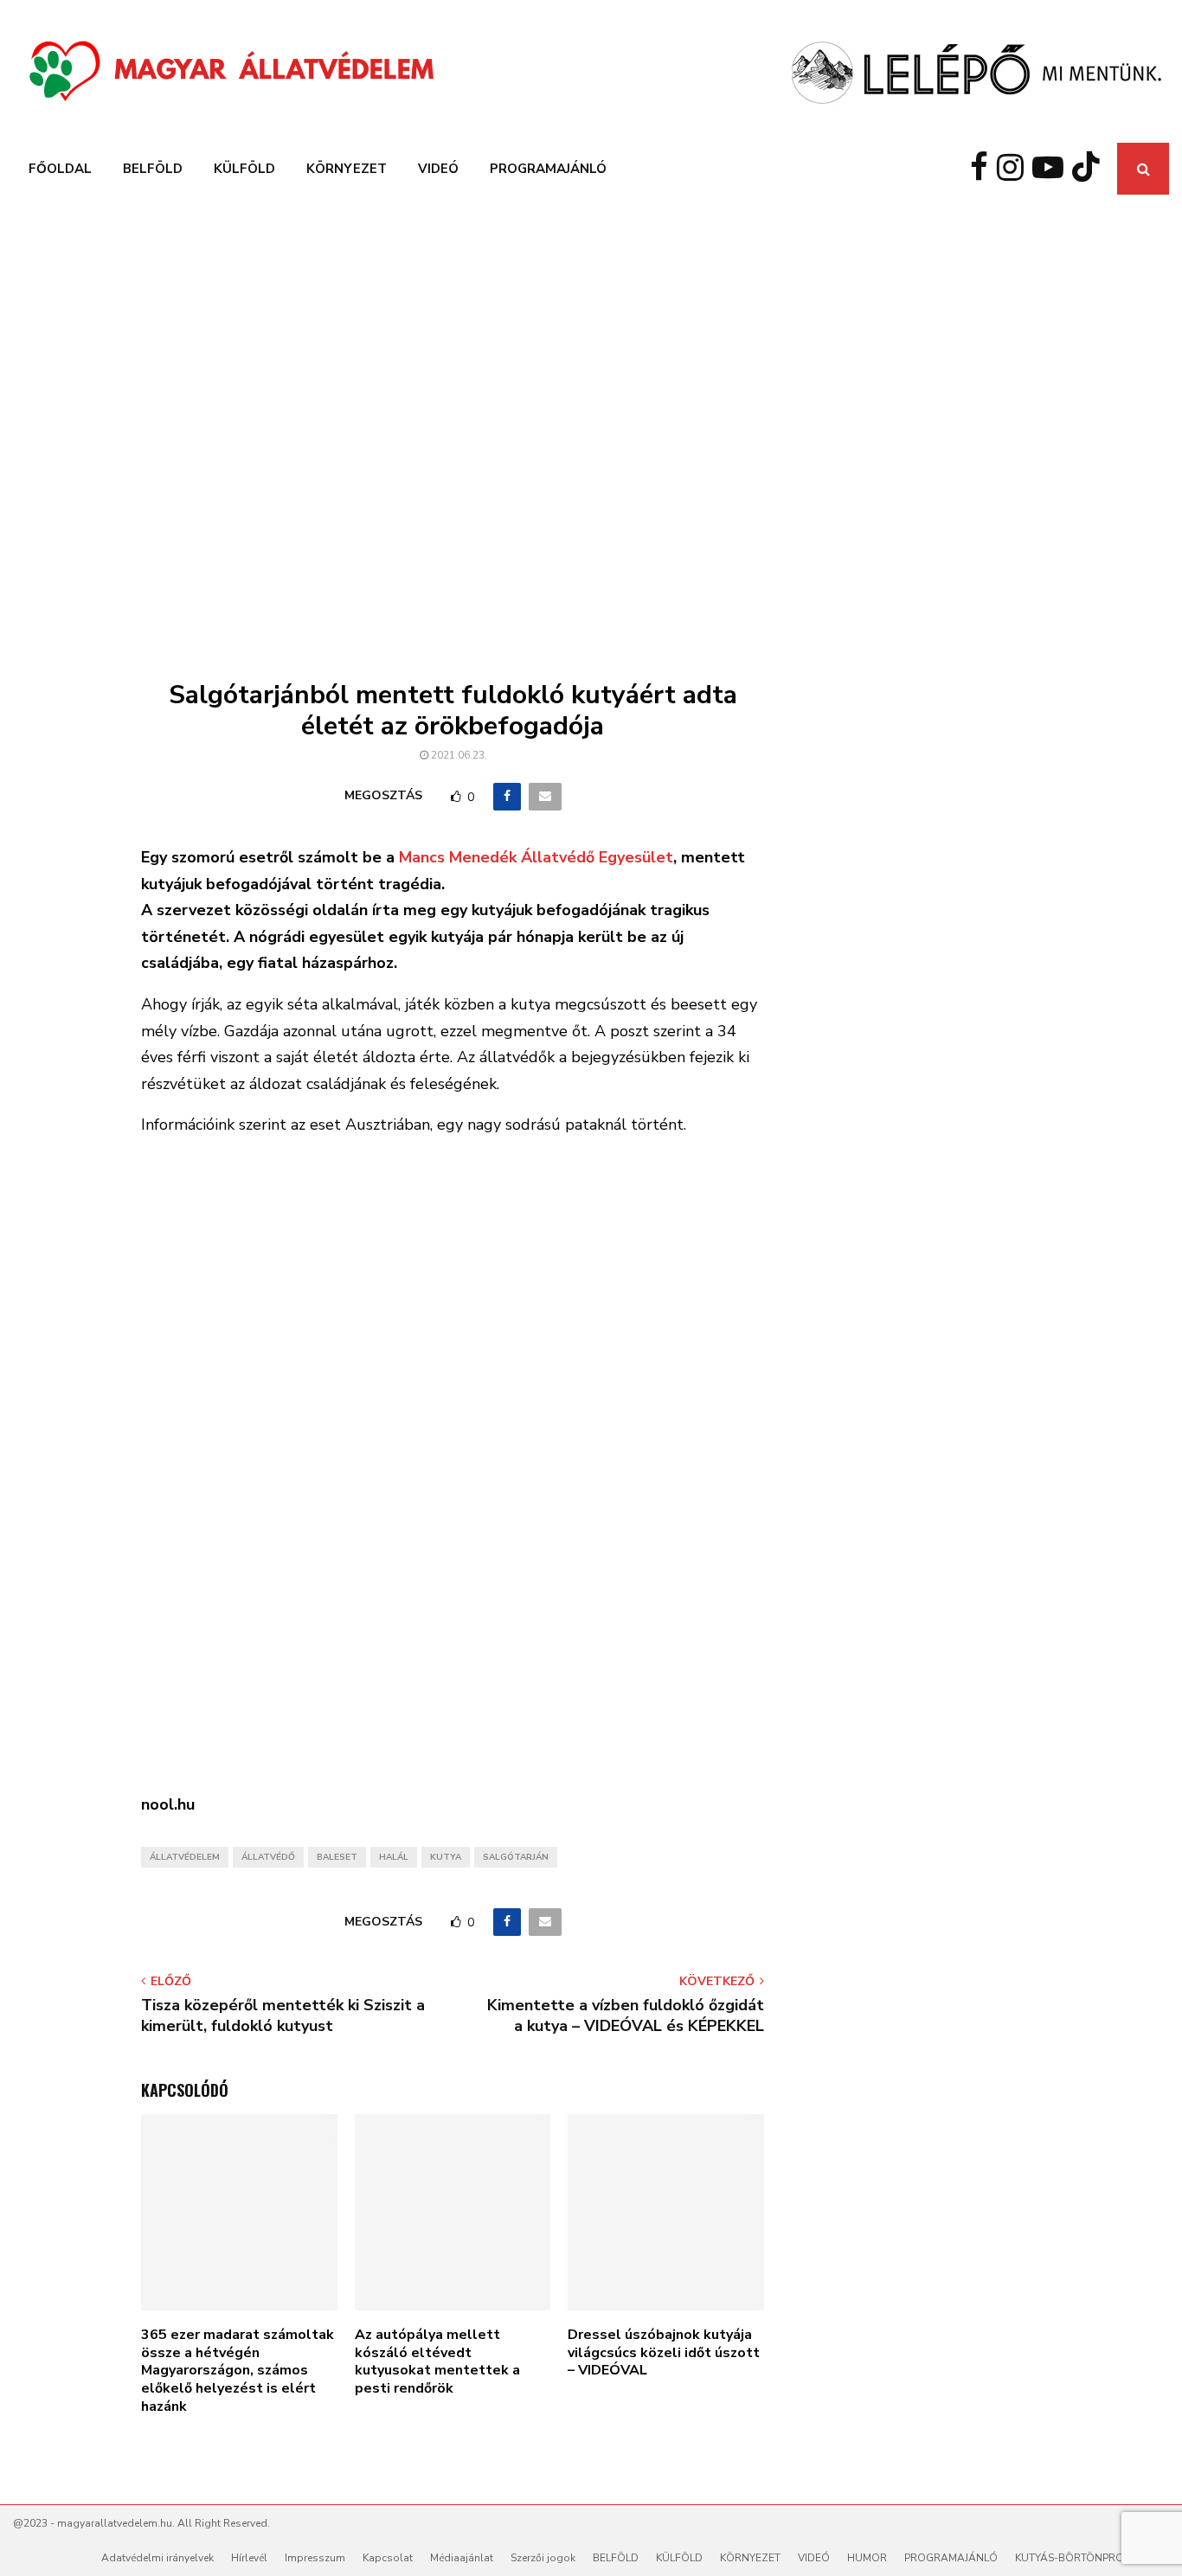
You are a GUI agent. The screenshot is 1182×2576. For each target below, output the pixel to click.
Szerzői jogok (543, 2558)
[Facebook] (983, 169)
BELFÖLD (153, 169)
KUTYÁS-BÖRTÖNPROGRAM (1085, 2558)
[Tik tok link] (1090, 169)
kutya (446, 1857)
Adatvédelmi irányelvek (157, 2558)
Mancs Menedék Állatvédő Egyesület (536, 857)
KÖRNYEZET (347, 169)
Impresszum (315, 2558)
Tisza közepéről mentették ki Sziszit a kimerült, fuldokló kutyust (283, 2015)
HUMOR (867, 2558)
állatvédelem (185, 1857)
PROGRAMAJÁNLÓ (548, 169)
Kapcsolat (388, 2558)
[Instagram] (1015, 169)
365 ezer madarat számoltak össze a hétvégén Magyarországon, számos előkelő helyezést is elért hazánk (238, 2371)
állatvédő (268, 1857)
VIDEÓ (438, 169)
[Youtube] (1052, 169)
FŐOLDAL (60, 169)
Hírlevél (249, 2558)
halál (394, 1857)
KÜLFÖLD (244, 169)
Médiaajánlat (462, 2558)
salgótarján (516, 1857)
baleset (337, 1857)
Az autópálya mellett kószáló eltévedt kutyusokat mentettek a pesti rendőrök (437, 2361)
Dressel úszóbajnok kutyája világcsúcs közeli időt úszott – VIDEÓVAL (664, 2353)
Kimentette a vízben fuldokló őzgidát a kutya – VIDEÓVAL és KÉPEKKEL (626, 2015)
